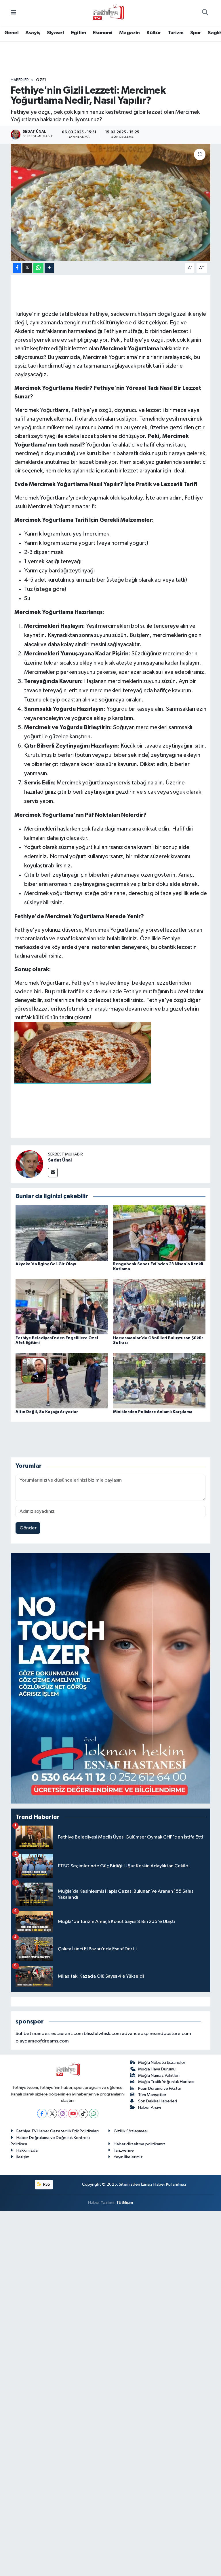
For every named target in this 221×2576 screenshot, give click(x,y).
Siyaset (56, 33)
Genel (11, 33)
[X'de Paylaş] (27, 268)
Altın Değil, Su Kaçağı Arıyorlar (47, 1412)
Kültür (154, 33)
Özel (41, 80)
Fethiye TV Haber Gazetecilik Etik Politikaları (58, 2131)
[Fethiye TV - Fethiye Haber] (108, 13)
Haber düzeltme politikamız (140, 2144)
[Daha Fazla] (49, 268)
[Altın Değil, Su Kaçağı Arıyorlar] (62, 1380)
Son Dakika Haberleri (158, 2101)
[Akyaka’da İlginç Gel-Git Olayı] (62, 1233)
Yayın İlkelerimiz (128, 2157)
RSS (46, 2184)
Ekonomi (103, 33)
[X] (52, 2113)
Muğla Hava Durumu (157, 2069)
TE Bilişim (125, 2203)
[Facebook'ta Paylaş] (17, 268)
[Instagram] (63, 2113)
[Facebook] (42, 2113)
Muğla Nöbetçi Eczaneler (162, 2062)
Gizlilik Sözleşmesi (131, 2131)
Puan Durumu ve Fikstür (160, 2088)
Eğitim (78, 33)
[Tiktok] (83, 2113)
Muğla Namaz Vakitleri (159, 2075)
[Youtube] (73, 2113)
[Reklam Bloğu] (111, 1678)
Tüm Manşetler (152, 2095)
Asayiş (33, 33)
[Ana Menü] (13, 13)
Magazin (129, 33)
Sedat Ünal (60, 1160)
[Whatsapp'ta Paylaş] (38, 268)
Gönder (28, 1528)
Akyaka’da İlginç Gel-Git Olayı (46, 1264)
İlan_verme (124, 2150)
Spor (196, 33)
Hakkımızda (27, 2150)
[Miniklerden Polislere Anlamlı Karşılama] (159, 1380)
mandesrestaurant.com (58, 2034)
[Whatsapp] (94, 2113)
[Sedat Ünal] (29, 1164)
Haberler (20, 80)
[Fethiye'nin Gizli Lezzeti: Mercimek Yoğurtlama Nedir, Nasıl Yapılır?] (111, 202)
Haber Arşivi (149, 2107)
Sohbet (23, 2034)
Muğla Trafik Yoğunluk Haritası (166, 2082)
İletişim (23, 2157)
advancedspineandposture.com (156, 2034)
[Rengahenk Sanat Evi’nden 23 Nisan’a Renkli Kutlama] (159, 1233)
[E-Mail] (53, 1173)
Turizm (176, 33)
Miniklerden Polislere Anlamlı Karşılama (153, 1412)
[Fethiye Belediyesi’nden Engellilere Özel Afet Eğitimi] (62, 1307)
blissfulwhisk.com (102, 2034)
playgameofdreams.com (42, 2041)
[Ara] (205, 13)
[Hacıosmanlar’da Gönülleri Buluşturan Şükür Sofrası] (159, 1307)
